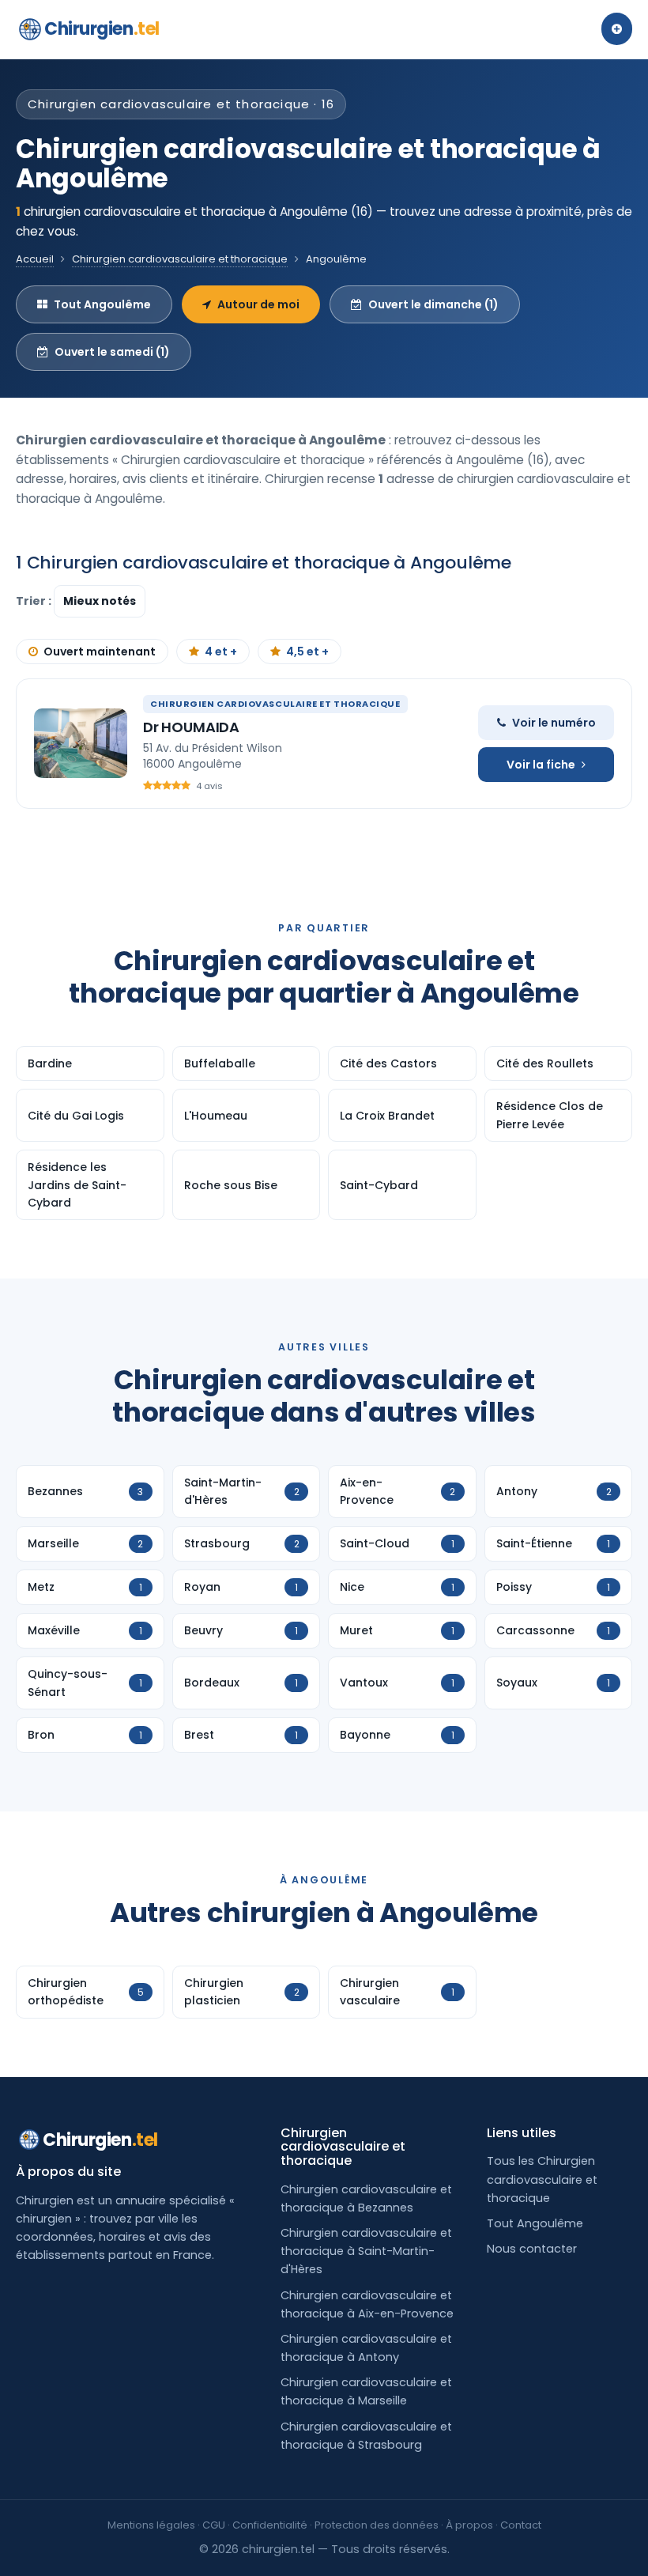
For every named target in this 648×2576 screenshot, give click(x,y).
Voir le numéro (554, 723)
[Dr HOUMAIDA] (81, 743)
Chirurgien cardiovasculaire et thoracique (180, 259)
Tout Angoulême (102, 304)
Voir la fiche (541, 765)
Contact (521, 2525)
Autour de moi (258, 304)
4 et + (221, 652)
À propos (469, 2525)
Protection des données (377, 2525)
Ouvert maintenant (100, 652)
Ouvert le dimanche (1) (433, 304)
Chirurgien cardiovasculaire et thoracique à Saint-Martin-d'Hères (366, 2251)
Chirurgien (102, 29)
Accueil (35, 259)
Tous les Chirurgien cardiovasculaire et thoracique (542, 2179)
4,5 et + (307, 652)
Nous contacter (532, 2249)
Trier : (35, 601)
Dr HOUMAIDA (191, 727)
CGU (214, 2525)
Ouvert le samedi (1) (112, 352)
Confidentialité (270, 2525)
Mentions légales (151, 2525)
